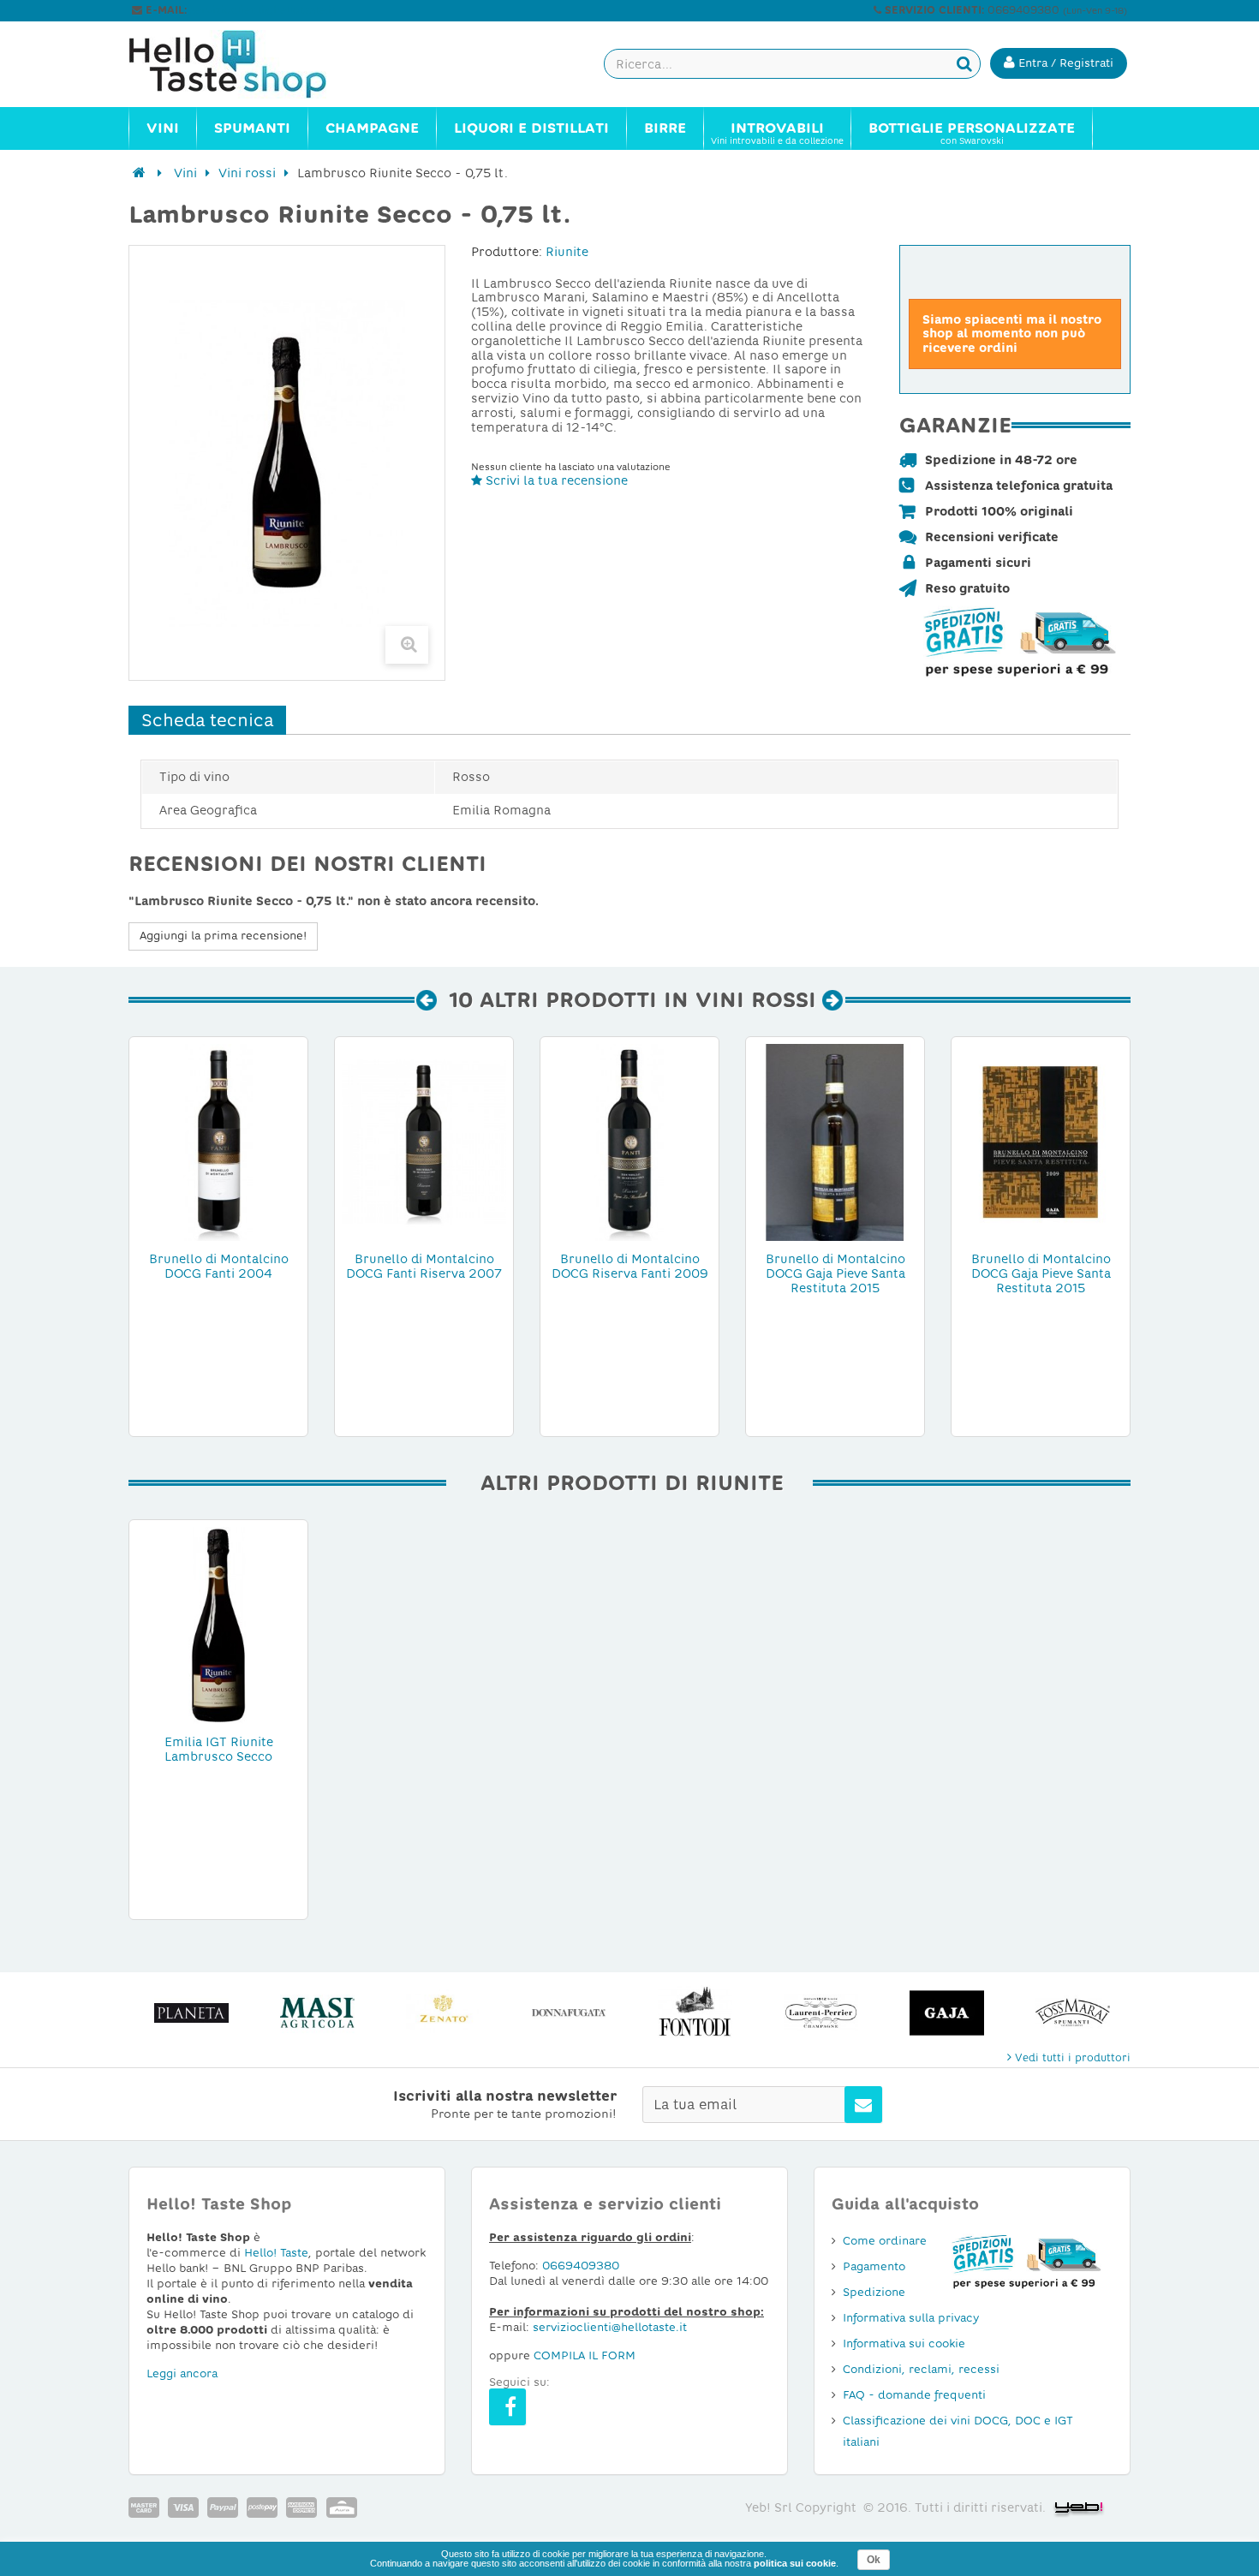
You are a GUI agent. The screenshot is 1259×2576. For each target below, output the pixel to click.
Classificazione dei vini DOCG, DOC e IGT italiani (958, 2431)
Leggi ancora (182, 2373)
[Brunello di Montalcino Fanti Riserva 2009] (629, 1142)
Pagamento (874, 2266)
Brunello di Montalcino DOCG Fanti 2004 (219, 1266)
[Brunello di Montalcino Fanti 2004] (218, 1142)
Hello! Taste (276, 2253)
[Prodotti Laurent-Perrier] (821, 2013)
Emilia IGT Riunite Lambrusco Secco (219, 1749)
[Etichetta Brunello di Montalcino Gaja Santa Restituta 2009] (1041, 1142)
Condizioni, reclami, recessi (921, 2369)
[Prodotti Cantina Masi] (317, 2013)
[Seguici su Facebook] (507, 2407)
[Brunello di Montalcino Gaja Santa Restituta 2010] (835, 1142)
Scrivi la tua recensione (555, 480)
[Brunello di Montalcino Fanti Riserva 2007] (424, 1142)
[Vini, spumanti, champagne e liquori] (139, 173)
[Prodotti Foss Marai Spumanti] (1073, 2013)
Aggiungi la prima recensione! (223, 936)
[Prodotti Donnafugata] (569, 2013)
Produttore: (507, 252)
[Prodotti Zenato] (443, 2013)
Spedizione (874, 2292)
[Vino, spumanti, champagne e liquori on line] (244, 64)
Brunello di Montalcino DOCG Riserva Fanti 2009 (630, 1266)
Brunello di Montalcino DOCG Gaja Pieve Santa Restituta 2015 (835, 1273)
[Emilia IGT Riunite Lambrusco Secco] (218, 1625)
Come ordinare (885, 2241)
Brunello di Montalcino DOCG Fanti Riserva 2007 (424, 1266)
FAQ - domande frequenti (914, 2395)
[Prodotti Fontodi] (695, 2013)
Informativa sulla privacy (911, 2318)
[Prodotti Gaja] (947, 2013)
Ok (874, 2560)
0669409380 (581, 2266)
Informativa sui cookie (904, 2343)
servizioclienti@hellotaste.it (263, 10)
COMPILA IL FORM (585, 2355)
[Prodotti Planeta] (191, 2013)
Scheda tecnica (207, 720)
